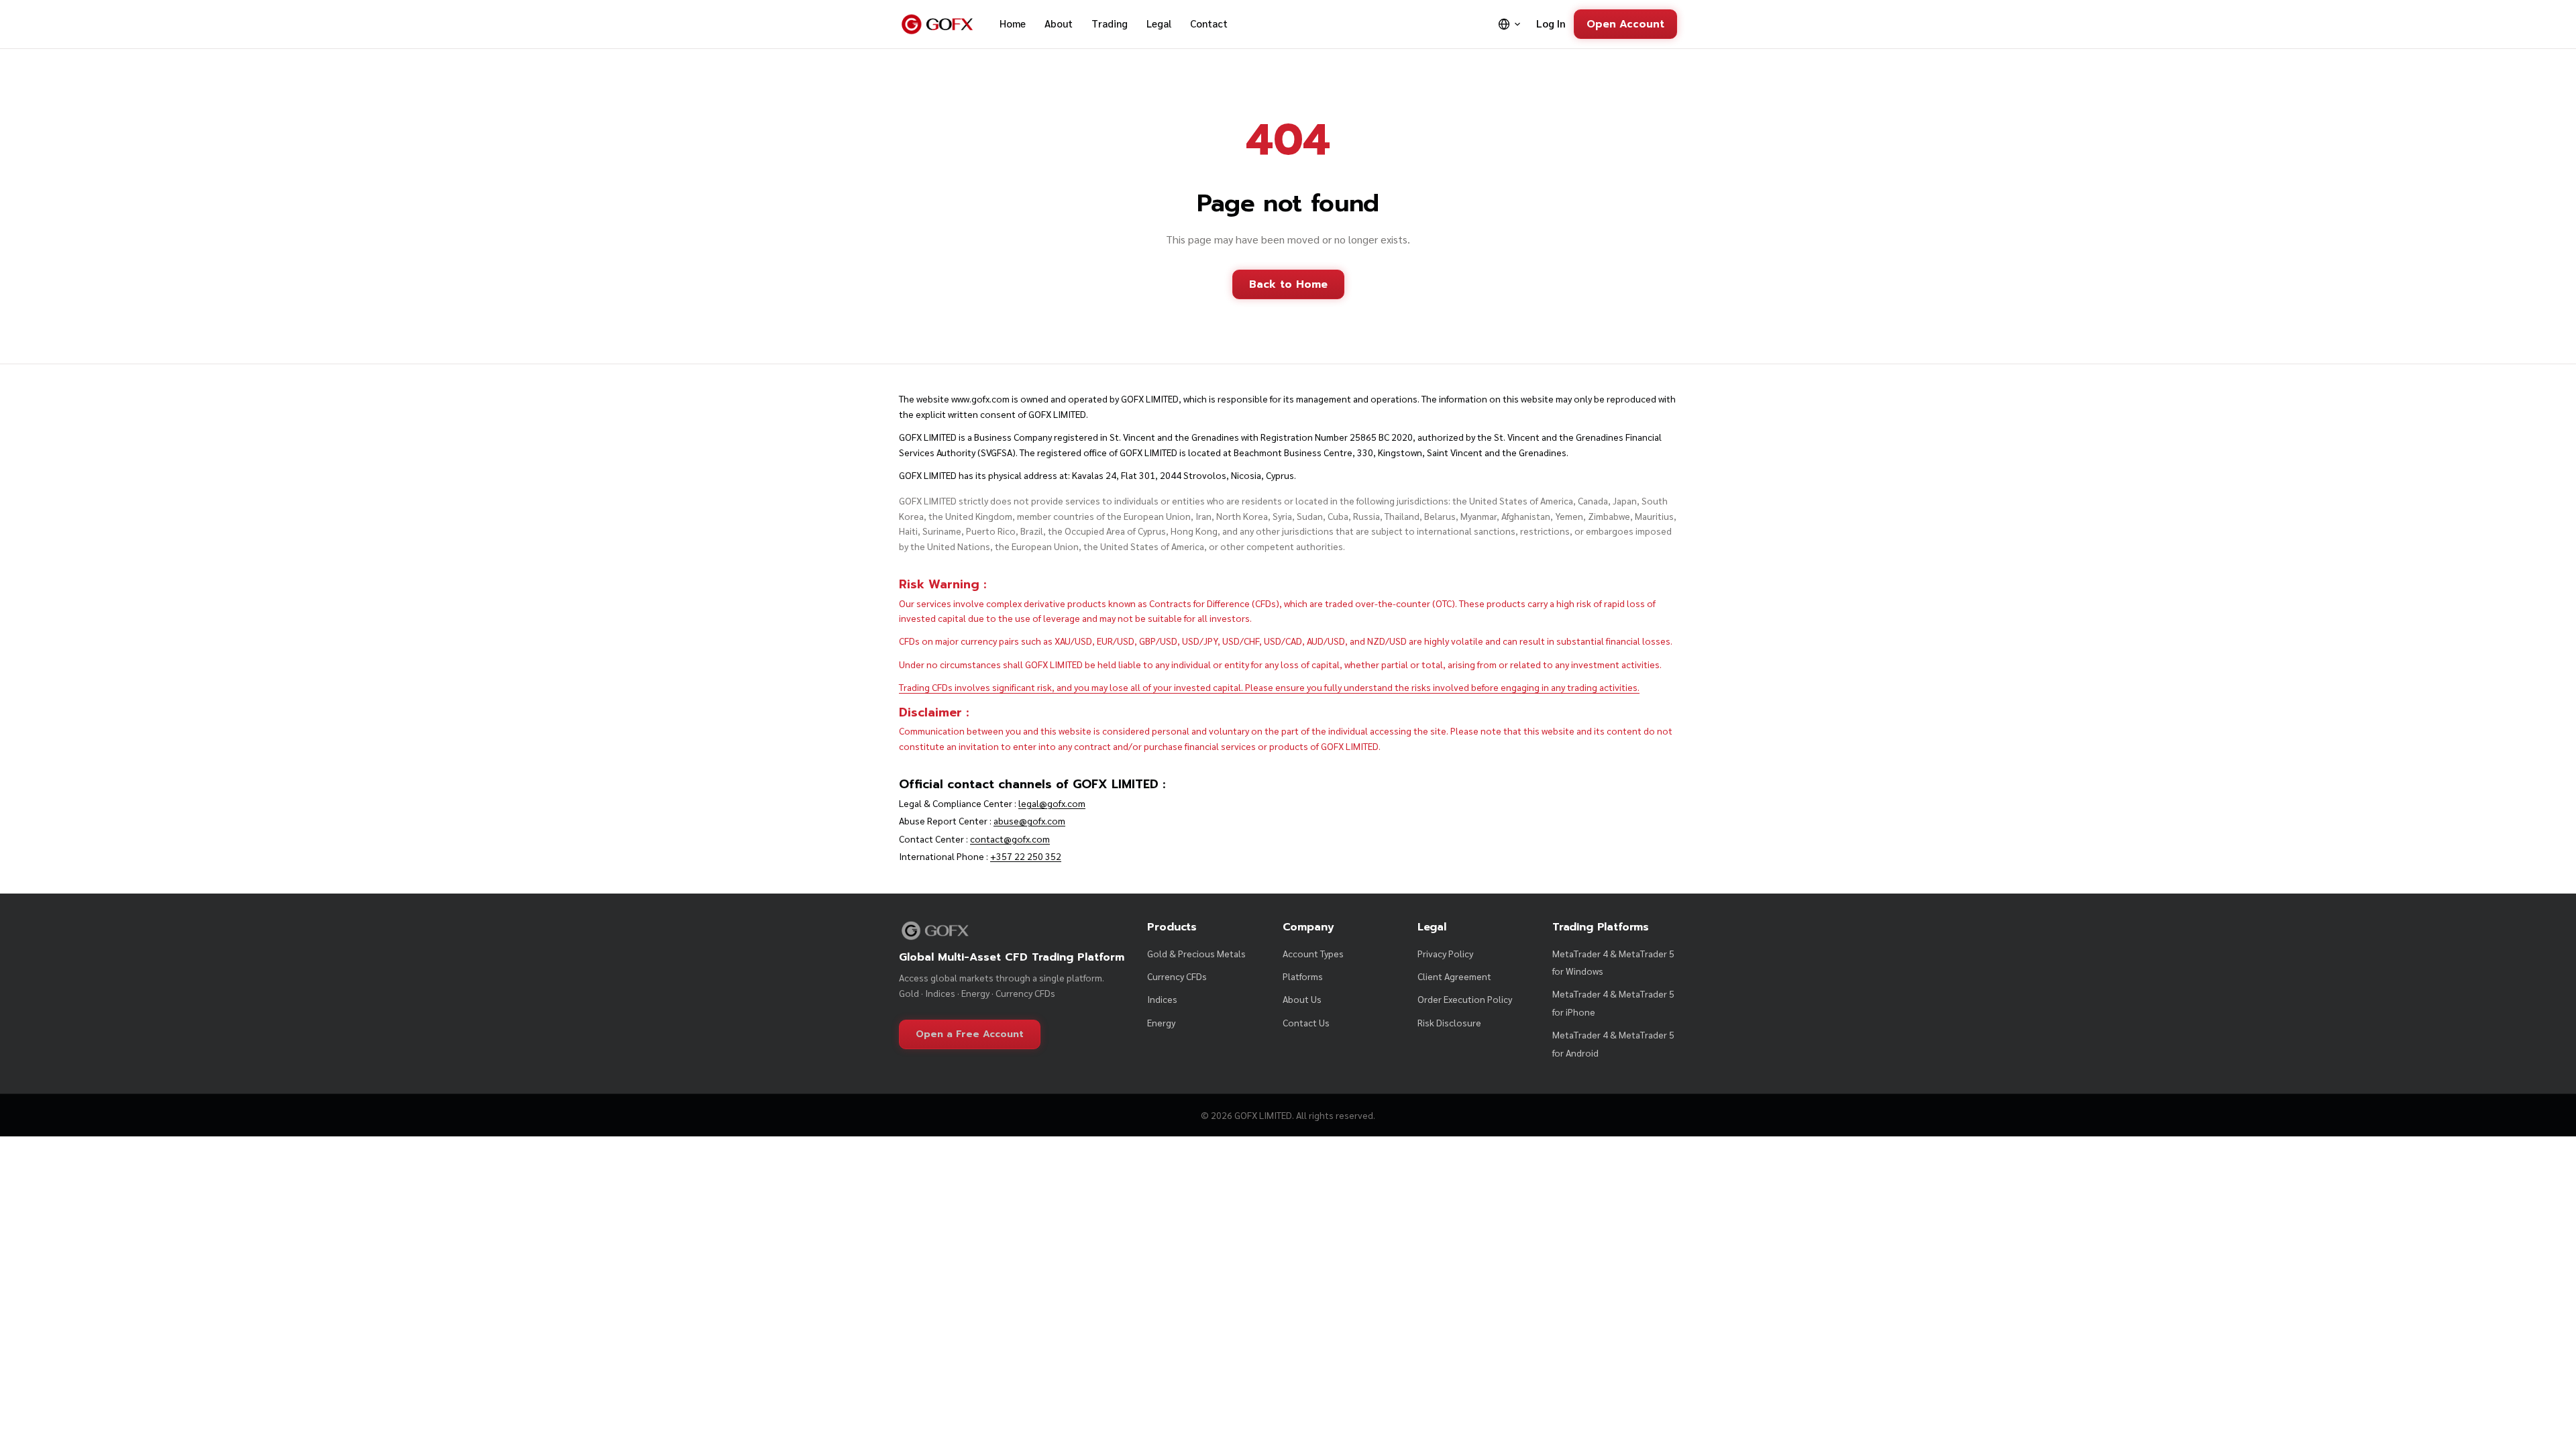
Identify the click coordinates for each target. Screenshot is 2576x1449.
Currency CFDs (1177, 976)
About (1059, 23)
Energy (1161, 1022)
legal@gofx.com (1052, 803)
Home (1013, 23)
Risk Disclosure (1449, 1022)
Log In (1551, 23)
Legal (1159, 23)
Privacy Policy (1445, 953)
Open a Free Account (970, 1034)
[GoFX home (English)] (937, 24)
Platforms (1303, 976)
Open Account (1625, 24)
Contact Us (1306, 1022)
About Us (1302, 999)
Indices (1162, 999)
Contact (1209, 23)
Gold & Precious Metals (1196, 953)
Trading (1110, 23)
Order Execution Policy (1465, 999)
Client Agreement (1454, 976)
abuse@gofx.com (1029, 820)
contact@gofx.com (1010, 839)
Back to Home (1288, 284)
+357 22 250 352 (1026, 856)
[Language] (1510, 24)
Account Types (1313, 953)
